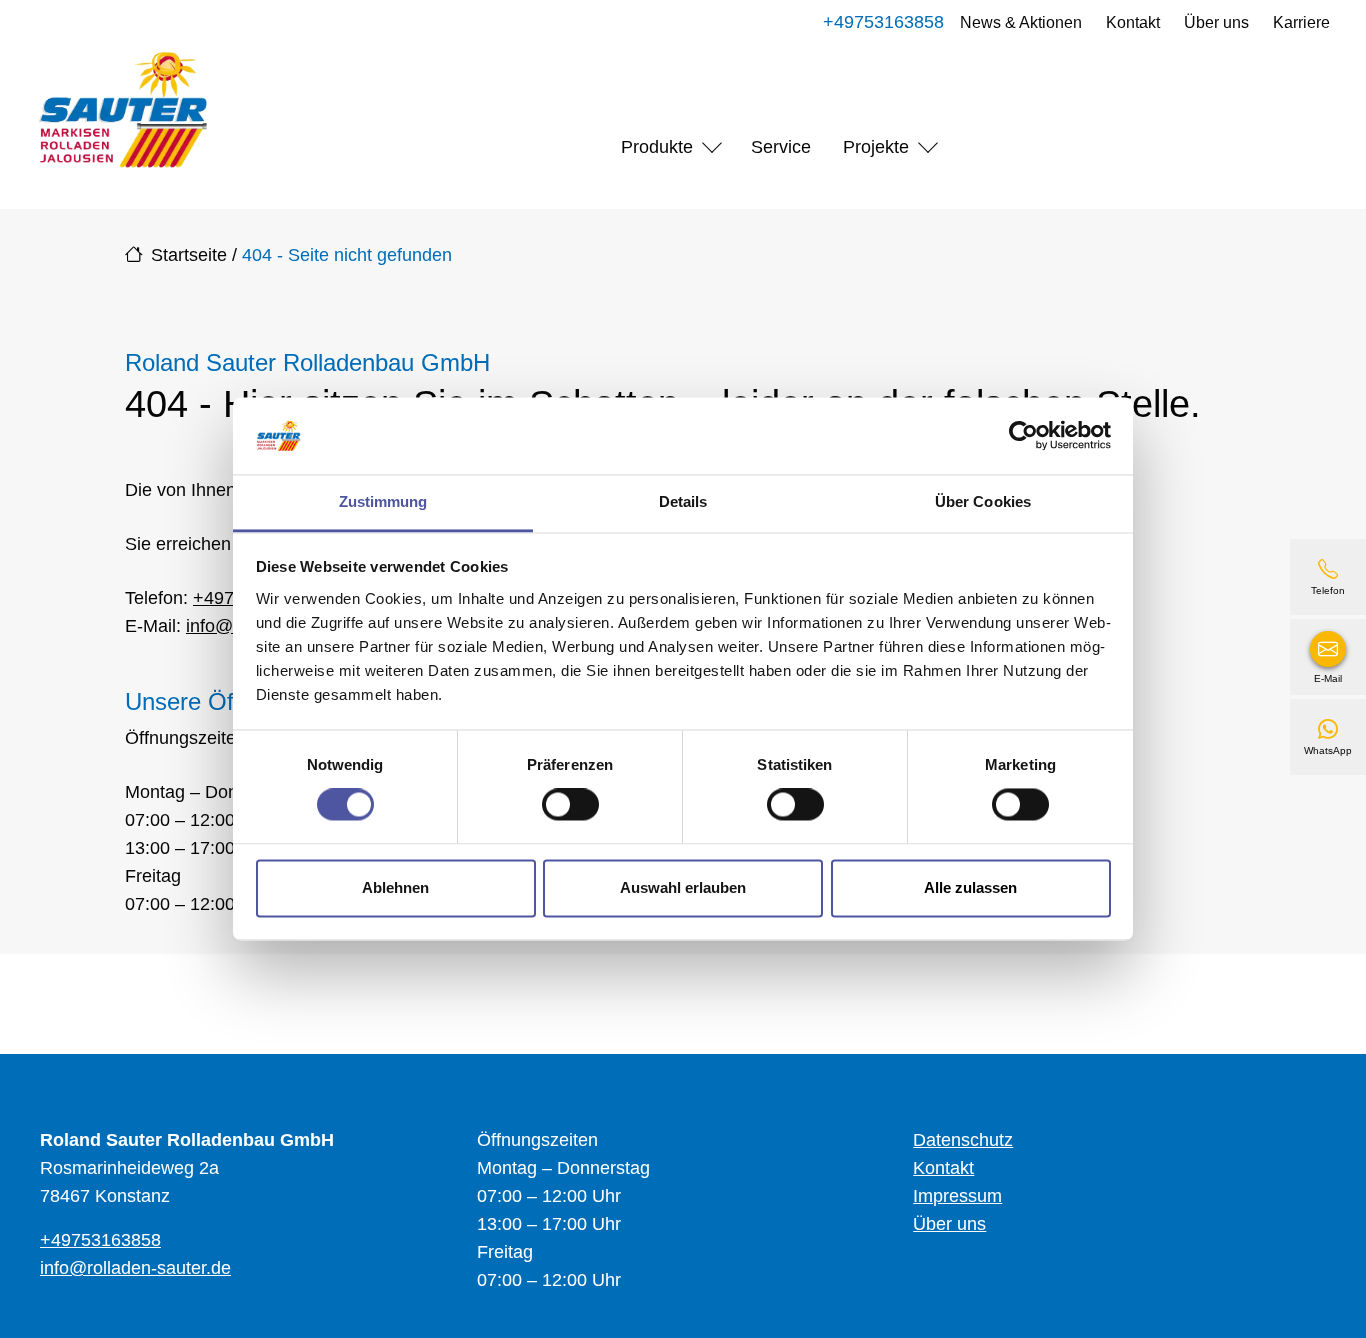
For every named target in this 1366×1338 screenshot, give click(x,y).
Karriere (1301, 22)
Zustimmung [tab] (383, 501)
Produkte (657, 147)
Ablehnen (395, 887)
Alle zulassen (970, 887)
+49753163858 (883, 22)
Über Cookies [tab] (983, 501)
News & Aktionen (1021, 22)
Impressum (957, 1196)
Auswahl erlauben (683, 887)
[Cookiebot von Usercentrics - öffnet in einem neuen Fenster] (1023, 436)
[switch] (570, 805)
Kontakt (1133, 22)
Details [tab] (683, 501)
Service (781, 147)
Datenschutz (963, 1140)
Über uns (1216, 22)
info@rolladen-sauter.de (135, 1268)
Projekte (876, 147)
